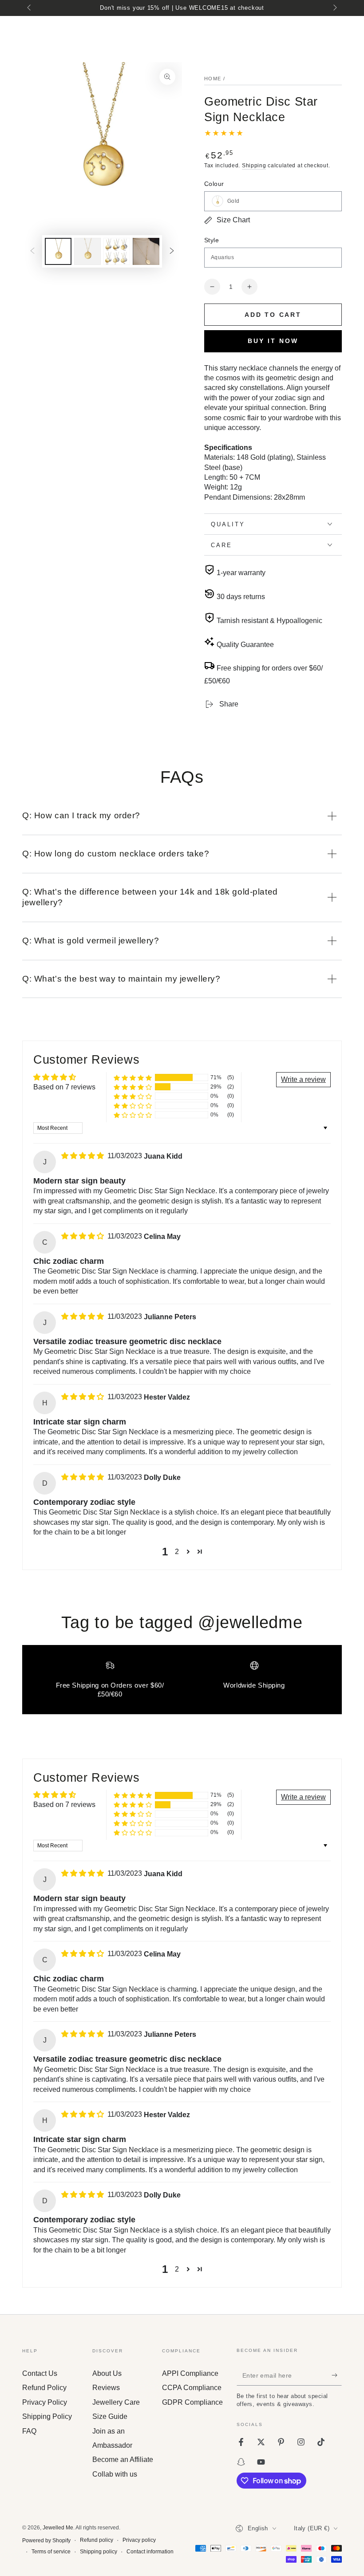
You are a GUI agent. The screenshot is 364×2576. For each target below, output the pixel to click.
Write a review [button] (303, 1079)
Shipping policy (99, 2552)
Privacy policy (139, 2540)
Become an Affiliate (123, 2460)
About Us (107, 2373)
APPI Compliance (190, 2373)
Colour (214, 184)
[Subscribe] (337, 2375)
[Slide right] (334, 8)
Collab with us (115, 2474)
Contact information (150, 2552)
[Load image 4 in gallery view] (146, 251)
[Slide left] (30, 8)
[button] (133, 1078)
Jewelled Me (58, 2528)
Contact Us (40, 2373)
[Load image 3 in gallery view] (117, 251)
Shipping (254, 166)
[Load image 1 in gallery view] (58, 251)
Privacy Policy (45, 2402)
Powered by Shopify (46, 2540)
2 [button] (177, 1552)
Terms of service (51, 2552)
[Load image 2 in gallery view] (87, 251)
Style (212, 240)
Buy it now (273, 341)
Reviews (106, 2388)
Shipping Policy (47, 2416)
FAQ (29, 2431)
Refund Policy (44, 2388)
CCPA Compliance (192, 2388)
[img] (83, 1156)
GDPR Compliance (192, 2402)
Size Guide (110, 2416)
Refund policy (97, 2540)
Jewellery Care (116, 2402)
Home (213, 79)
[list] (182, 1683)
